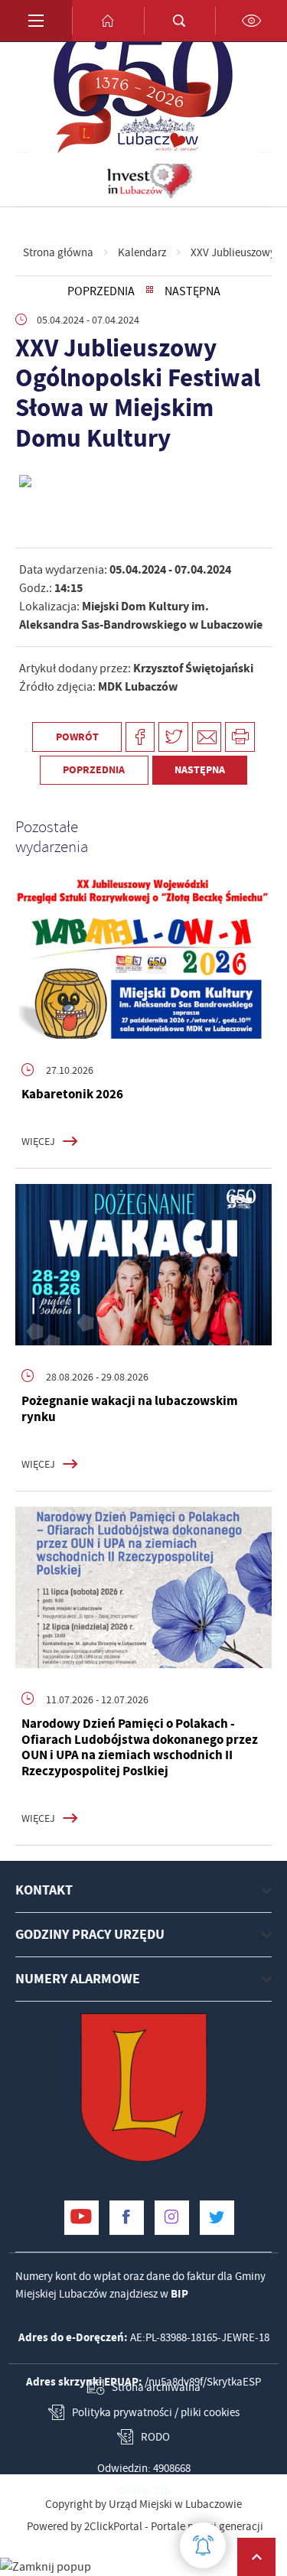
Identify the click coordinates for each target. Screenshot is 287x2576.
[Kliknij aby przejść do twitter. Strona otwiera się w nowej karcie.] (217, 2218)
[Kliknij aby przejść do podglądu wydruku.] (240, 737)
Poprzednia (101, 291)
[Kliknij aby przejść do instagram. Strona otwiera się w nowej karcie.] (172, 2218)
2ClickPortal (113, 2527)
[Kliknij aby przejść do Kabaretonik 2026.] (143, 958)
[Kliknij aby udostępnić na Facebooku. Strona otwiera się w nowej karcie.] (140, 737)
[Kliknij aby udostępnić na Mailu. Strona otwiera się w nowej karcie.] (207, 737)
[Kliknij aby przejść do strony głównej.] (108, 21)
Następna (192, 291)
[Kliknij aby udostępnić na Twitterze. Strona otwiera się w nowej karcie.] (173, 737)
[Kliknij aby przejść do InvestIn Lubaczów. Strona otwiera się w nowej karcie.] (150, 180)
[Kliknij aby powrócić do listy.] (150, 291)
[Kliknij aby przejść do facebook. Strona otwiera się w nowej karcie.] (127, 2218)
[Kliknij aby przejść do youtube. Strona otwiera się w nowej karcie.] (82, 2218)
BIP (179, 2294)
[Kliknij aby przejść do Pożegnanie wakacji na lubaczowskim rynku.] (143, 1265)
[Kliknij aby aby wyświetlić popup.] (203, 2545)
